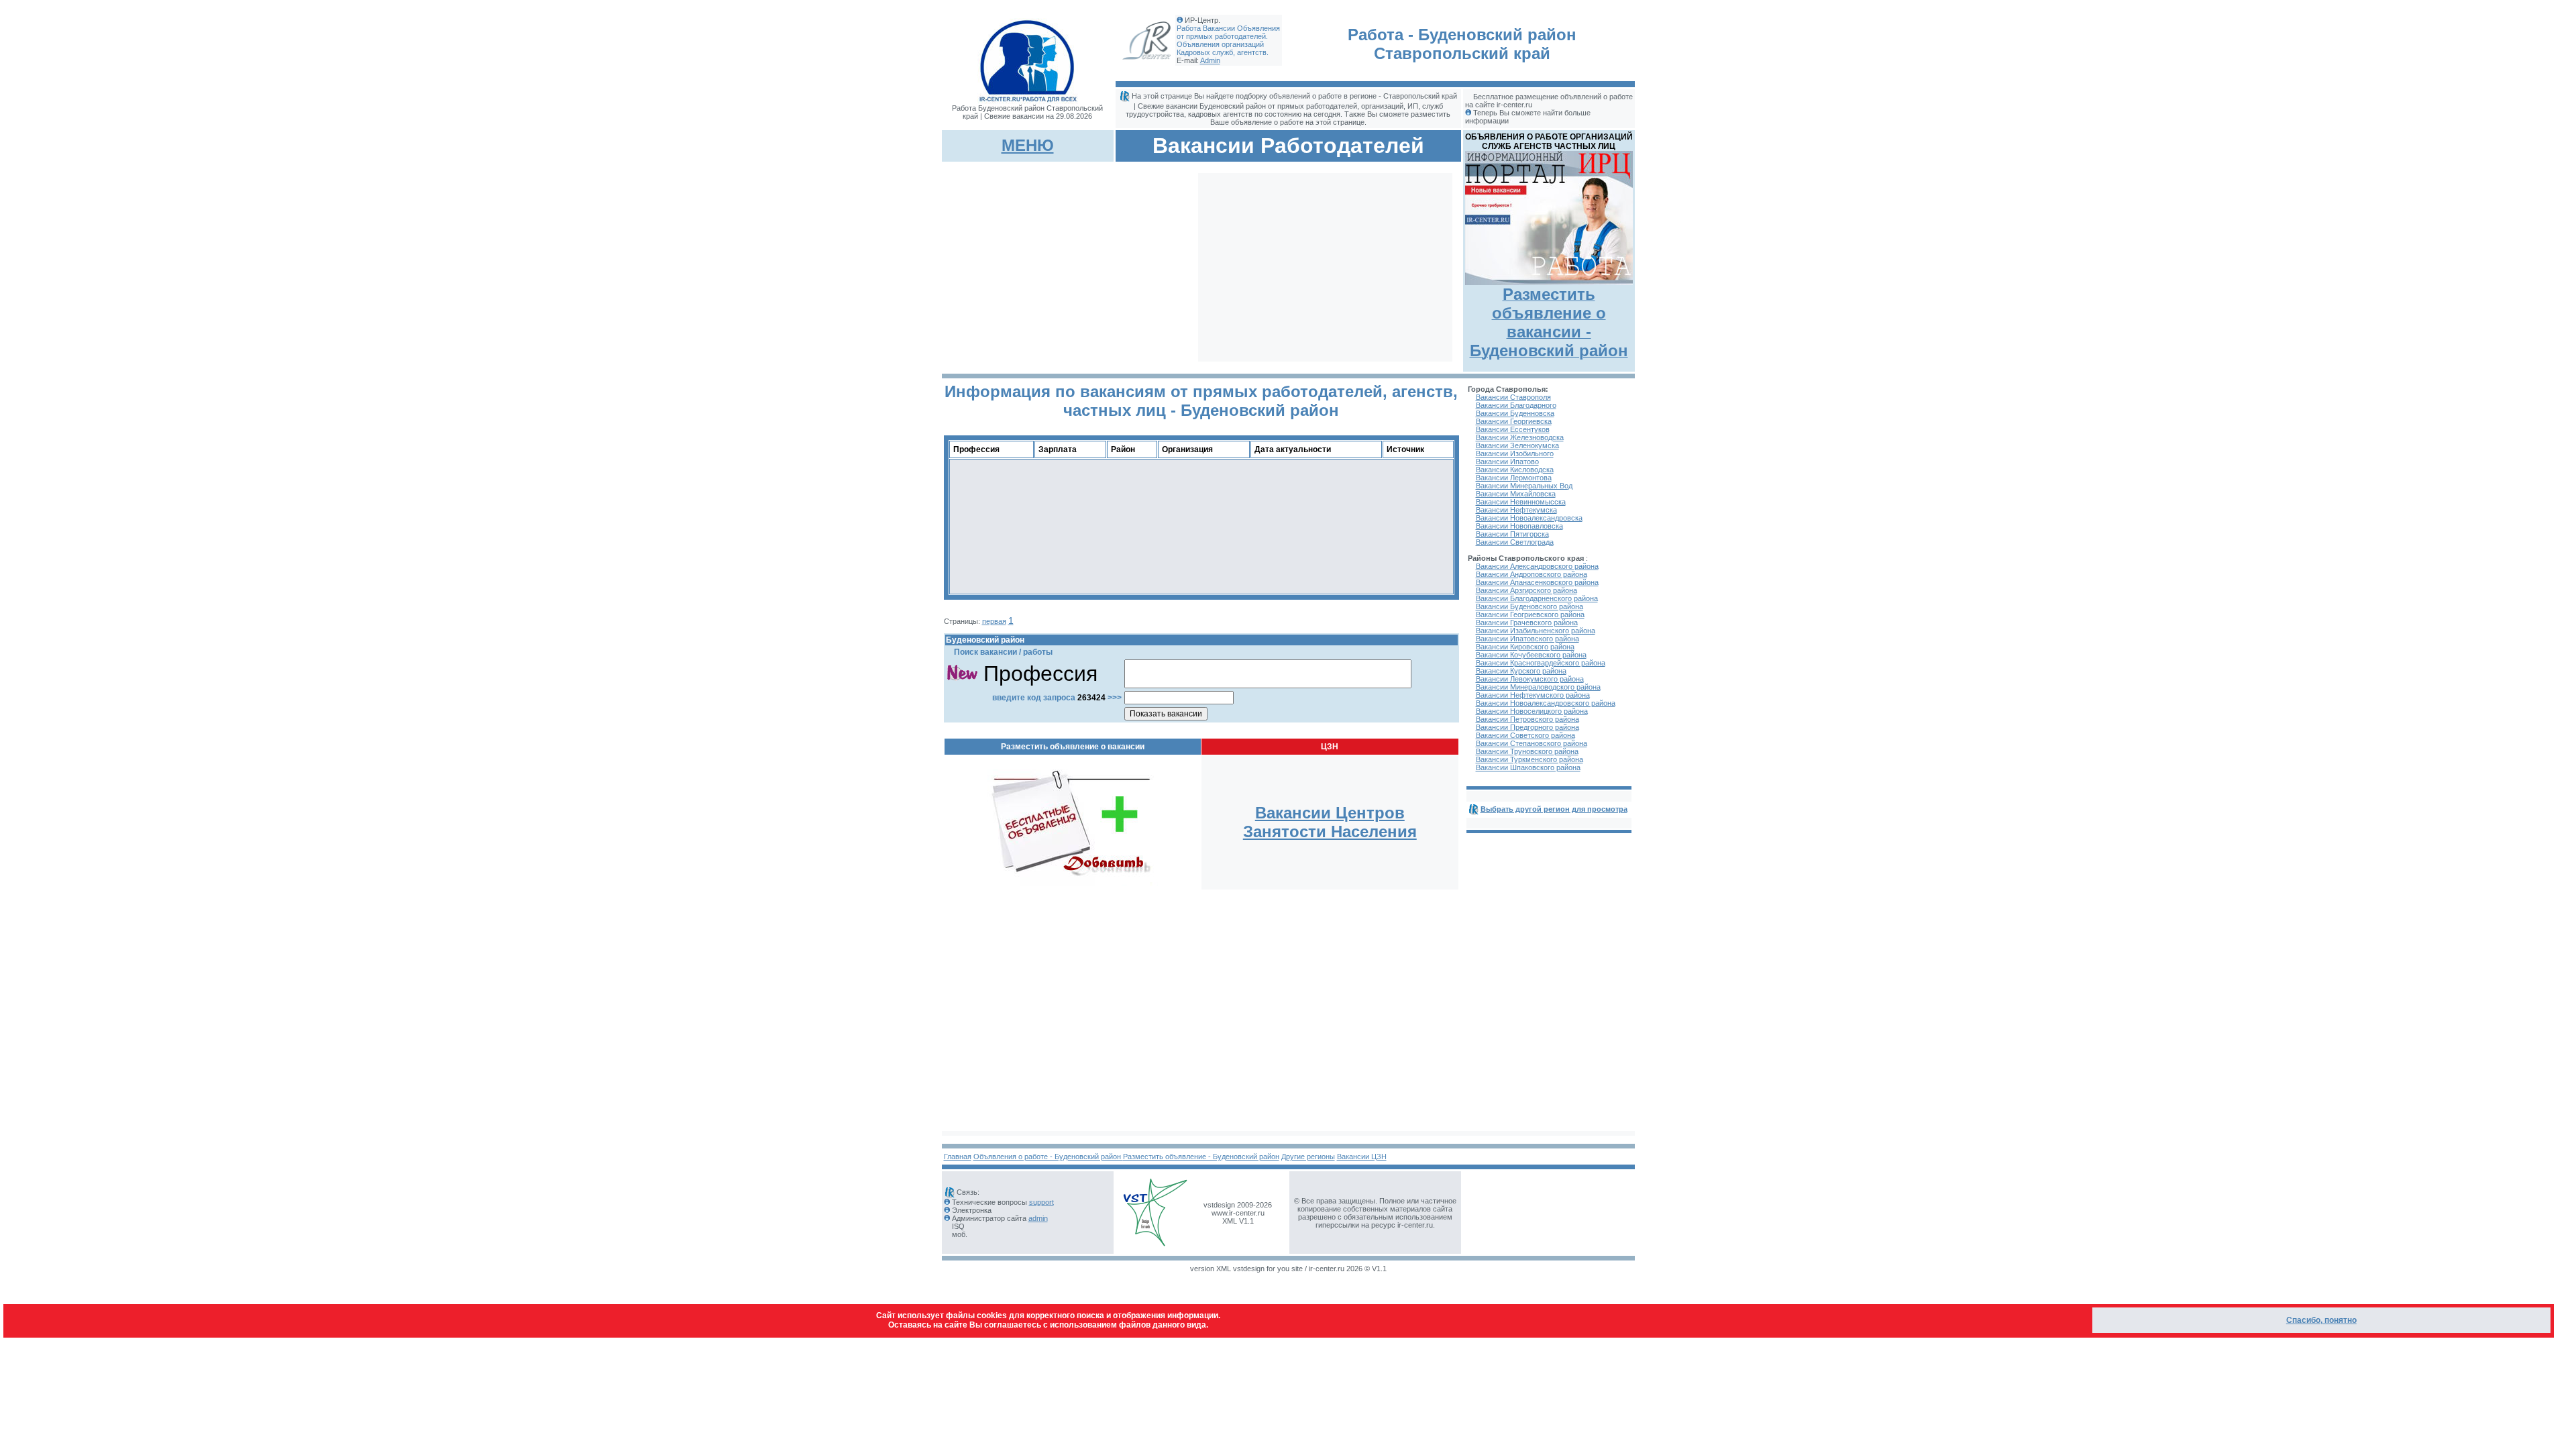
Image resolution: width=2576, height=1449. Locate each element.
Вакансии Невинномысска (1521, 502)
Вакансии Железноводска (1520, 437)
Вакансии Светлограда (1515, 542)
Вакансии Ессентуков (1513, 429)
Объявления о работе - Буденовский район (1048, 1157)
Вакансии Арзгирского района (1526, 590)
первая (994, 621)
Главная (958, 1157)
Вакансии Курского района (1521, 671)
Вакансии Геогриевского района (1530, 614)
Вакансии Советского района (1525, 735)
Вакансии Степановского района (1532, 743)
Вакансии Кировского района (1525, 647)
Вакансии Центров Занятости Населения (1330, 822)
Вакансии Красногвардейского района (1541, 663)
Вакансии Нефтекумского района (1533, 695)
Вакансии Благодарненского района (1537, 598)
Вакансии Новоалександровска (1529, 518)
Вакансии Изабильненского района (1536, 631)
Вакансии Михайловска (1516, 494)
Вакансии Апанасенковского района (1537, 582)
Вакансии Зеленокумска (1517, 445)
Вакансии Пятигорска (1512, 534)
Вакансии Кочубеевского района (1531, 655)
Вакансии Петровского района (1527, 719)
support (1041, 1202)
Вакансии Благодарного (1516, 405)
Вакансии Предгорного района (1527, 727)
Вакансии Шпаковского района (1528, 767)
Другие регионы (1308, 1157)
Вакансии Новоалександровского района (1546, 703)
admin (1038, 1218)
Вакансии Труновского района (1527, 751)
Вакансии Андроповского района (1532, 574)
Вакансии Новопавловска (1519, 526)
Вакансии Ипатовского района (1527, 639)
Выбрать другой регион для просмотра (1554, 809)
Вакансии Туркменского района (1529, 759)
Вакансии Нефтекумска (1516, 510)
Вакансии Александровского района (1537, 566)
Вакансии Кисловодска (1515, 470)
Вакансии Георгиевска (1514, 421)
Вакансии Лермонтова (1514, 478)
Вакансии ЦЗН (1362, 1157)
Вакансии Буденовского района (1529, 606)
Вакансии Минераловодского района (1538, 687)
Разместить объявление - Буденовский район (1201, 1157)
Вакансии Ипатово (1507, 462)
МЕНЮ (1028, 145)
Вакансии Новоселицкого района (1532, 711)
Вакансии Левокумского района (1530, 679)
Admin (1210, 60)
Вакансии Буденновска (1515, 413)
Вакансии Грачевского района (1527, 623)
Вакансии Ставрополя (1513, 397)
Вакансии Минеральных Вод (1524, 486)
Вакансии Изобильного (1515, 453)
